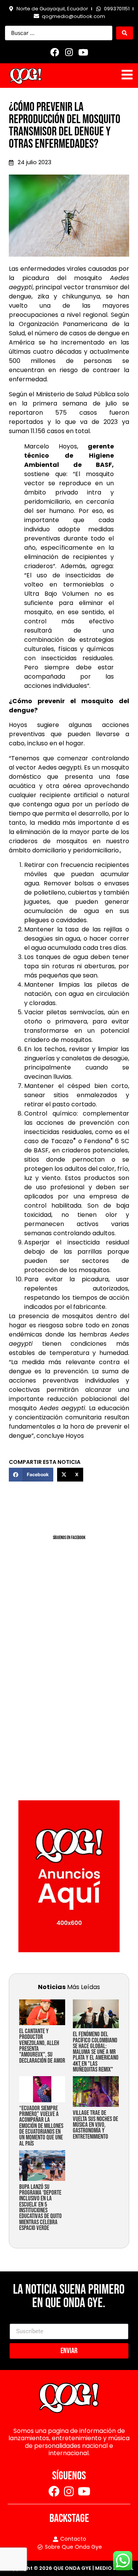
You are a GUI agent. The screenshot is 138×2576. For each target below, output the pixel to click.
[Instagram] (69, 52)
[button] (31, 1475)
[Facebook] (55, 52)
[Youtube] (83, 52)
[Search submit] (125, 33)
